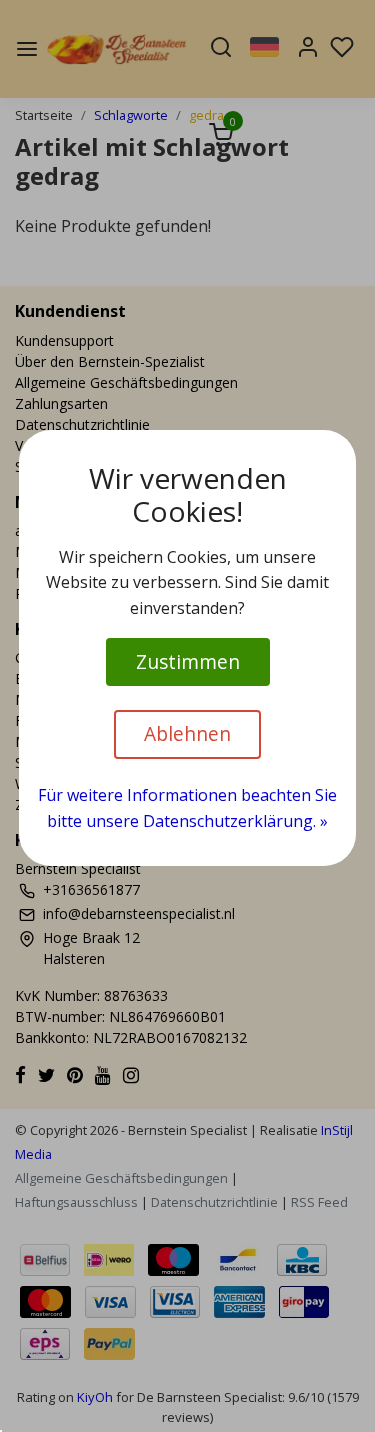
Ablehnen (187, 733)
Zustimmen (188, 661)
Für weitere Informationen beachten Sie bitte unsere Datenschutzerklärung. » (187, 808)
